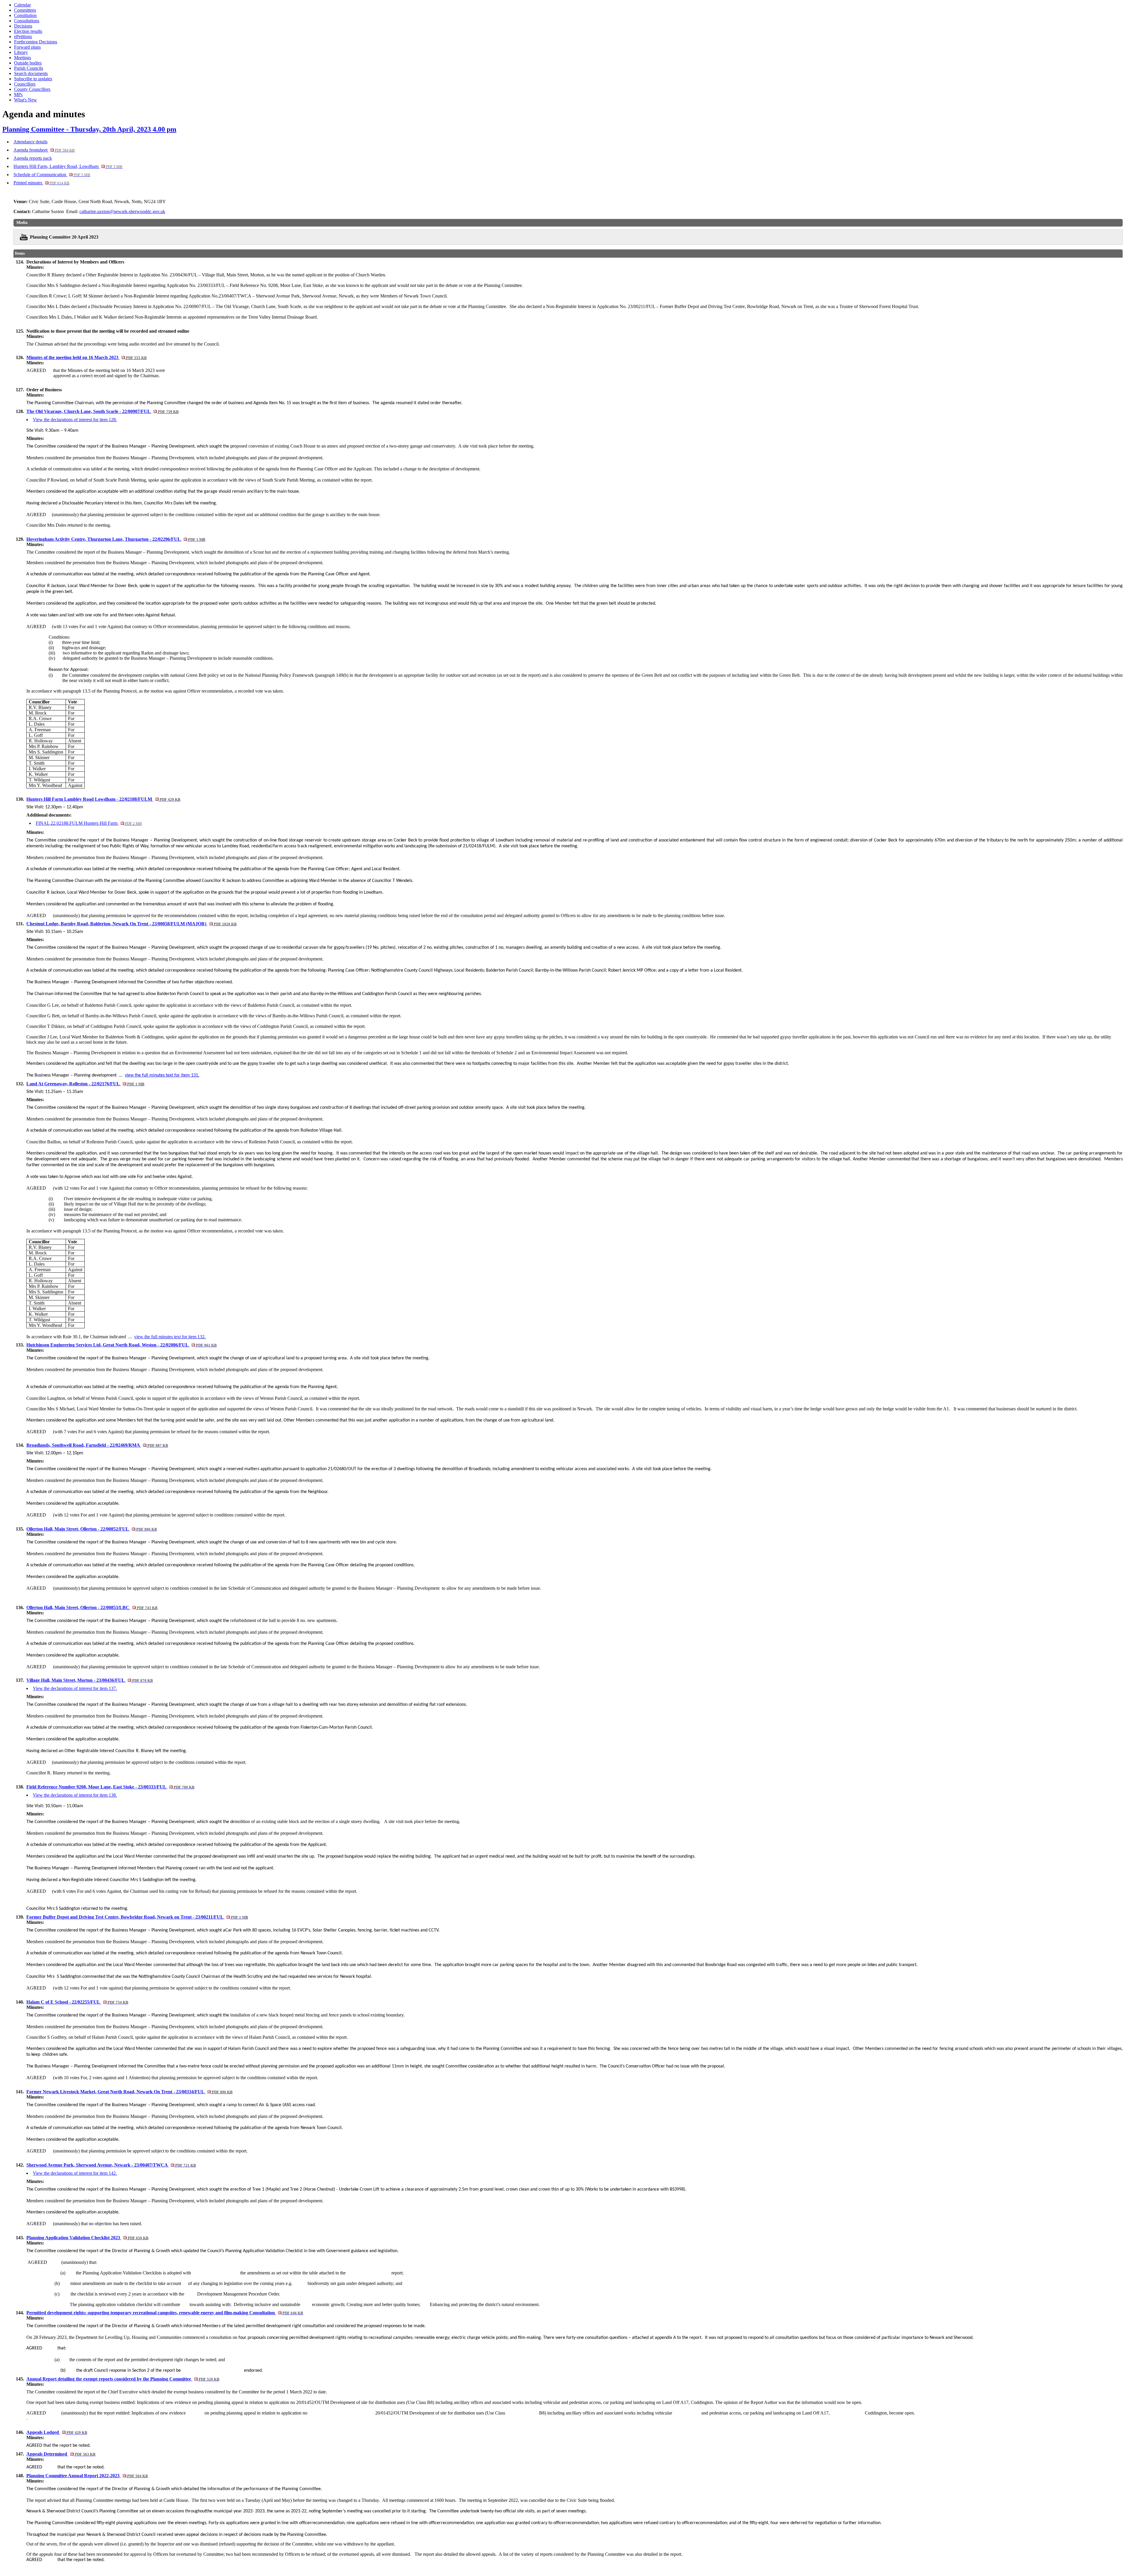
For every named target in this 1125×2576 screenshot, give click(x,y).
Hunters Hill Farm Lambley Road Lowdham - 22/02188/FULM (103, 799)
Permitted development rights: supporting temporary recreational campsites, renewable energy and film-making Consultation (165, 2313)
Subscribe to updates (33, 79)
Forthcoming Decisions (36, 42)
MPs (18, 95)
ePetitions (23, 36)
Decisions (23, 26)
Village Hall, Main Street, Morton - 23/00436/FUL (90, 1680)
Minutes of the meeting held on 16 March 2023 (86, 357)
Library (21, 52)
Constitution (25, 15)
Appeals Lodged (57, 2432)
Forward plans (27, 47)
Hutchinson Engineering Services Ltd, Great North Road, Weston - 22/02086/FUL (121, 1345)
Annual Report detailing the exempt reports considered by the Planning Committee (123, 2379)
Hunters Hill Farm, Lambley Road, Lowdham (68, 166)
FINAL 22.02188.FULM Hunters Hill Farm (89, 823)
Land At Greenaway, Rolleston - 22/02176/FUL (85, 1084)
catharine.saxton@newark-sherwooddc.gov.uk (122, 211)
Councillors (25, 84)
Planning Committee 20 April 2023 (64, 237)
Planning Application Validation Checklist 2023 (87, 2238)
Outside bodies (28, 63)
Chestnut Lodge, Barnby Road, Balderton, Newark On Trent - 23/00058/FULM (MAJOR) (131, 924)
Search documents (31, 73)
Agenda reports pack (33, 158)
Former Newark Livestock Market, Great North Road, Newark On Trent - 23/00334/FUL (129, 2092)
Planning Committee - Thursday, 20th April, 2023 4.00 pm (89, 129)
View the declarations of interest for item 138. (75, 1795)
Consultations (27, 21)
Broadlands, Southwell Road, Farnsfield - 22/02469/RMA (97, 1445)
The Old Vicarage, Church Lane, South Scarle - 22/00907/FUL (102, 411)
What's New (25, 100)
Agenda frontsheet (44, 150)
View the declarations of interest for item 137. (75, 1688)
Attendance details (30, 142)
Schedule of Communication (52, 175)
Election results (28, 31)
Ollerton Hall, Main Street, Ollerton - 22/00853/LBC (92, 1607)
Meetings (23, 58)
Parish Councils (29, 68)
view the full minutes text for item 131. (162, 1075)
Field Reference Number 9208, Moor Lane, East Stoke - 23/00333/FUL (110, 1787)
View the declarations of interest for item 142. (75, 2173)
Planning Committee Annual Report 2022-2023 (87, 2476)
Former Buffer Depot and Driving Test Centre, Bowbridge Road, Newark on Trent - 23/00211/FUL (137, 1917)
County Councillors (32, 89)
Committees (25, 10)
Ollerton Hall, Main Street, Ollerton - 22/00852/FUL (92, 1529)
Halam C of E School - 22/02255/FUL (77, 2002)
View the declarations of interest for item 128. (75, 420)
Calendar (22, 5)
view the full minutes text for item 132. (170, 1337)
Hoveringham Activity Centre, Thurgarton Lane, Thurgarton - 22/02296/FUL (116, 539)
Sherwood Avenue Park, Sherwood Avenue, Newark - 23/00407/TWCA (111, 2165)
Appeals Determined (61, 2454)
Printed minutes (41, 183)
